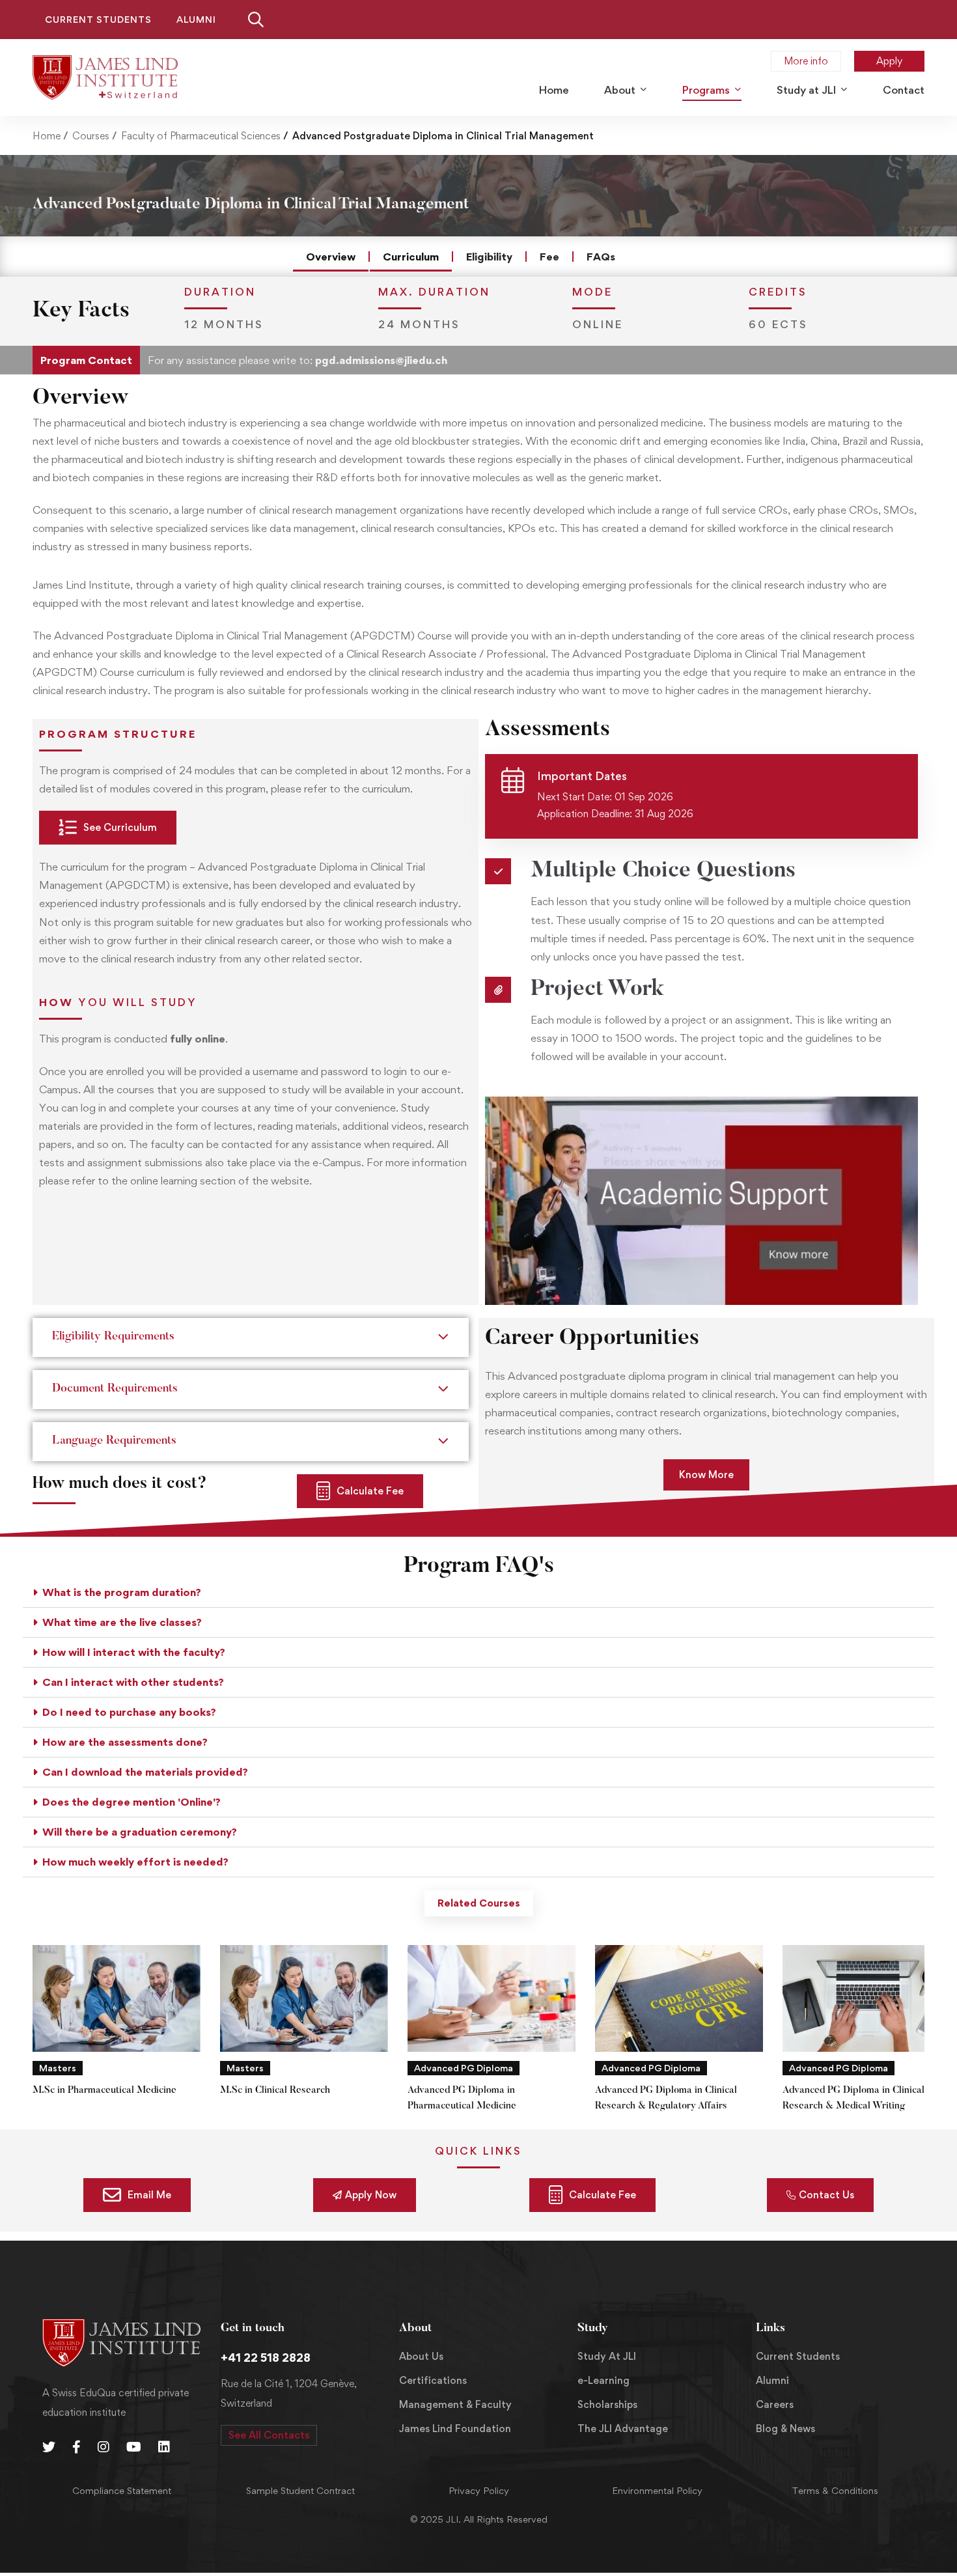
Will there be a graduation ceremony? (140, 1832)
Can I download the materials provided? (145, 1772)
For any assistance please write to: (298, 360)
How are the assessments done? (125, 1742)
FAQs (601, 257)
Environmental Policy (657, 2490)
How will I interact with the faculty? (134, 1652)
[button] (478, 1593)
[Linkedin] (164, 2447)
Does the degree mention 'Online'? (132, 1802)
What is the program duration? (122, 1592)
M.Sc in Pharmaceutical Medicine (104, 2091)
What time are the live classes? (122, 1622)
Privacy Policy (479, 2490)
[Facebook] (76, 2447)
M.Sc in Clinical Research (275, 2091)
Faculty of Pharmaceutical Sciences (201, 136)
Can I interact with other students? (133, 1682)
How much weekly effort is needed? (135, 1862)
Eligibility (489, 257)
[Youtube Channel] (134, 2447)
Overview (331, 257)
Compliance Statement (122, 2490)
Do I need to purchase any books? (129, 1712)
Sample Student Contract (300, 2490)
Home (47, 136)
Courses (91, 136)
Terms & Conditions (835, 2490)
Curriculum (411, 257)
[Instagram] (104, 2447)
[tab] (479, 1903)
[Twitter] (49, 2447)
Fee (549, 257)
